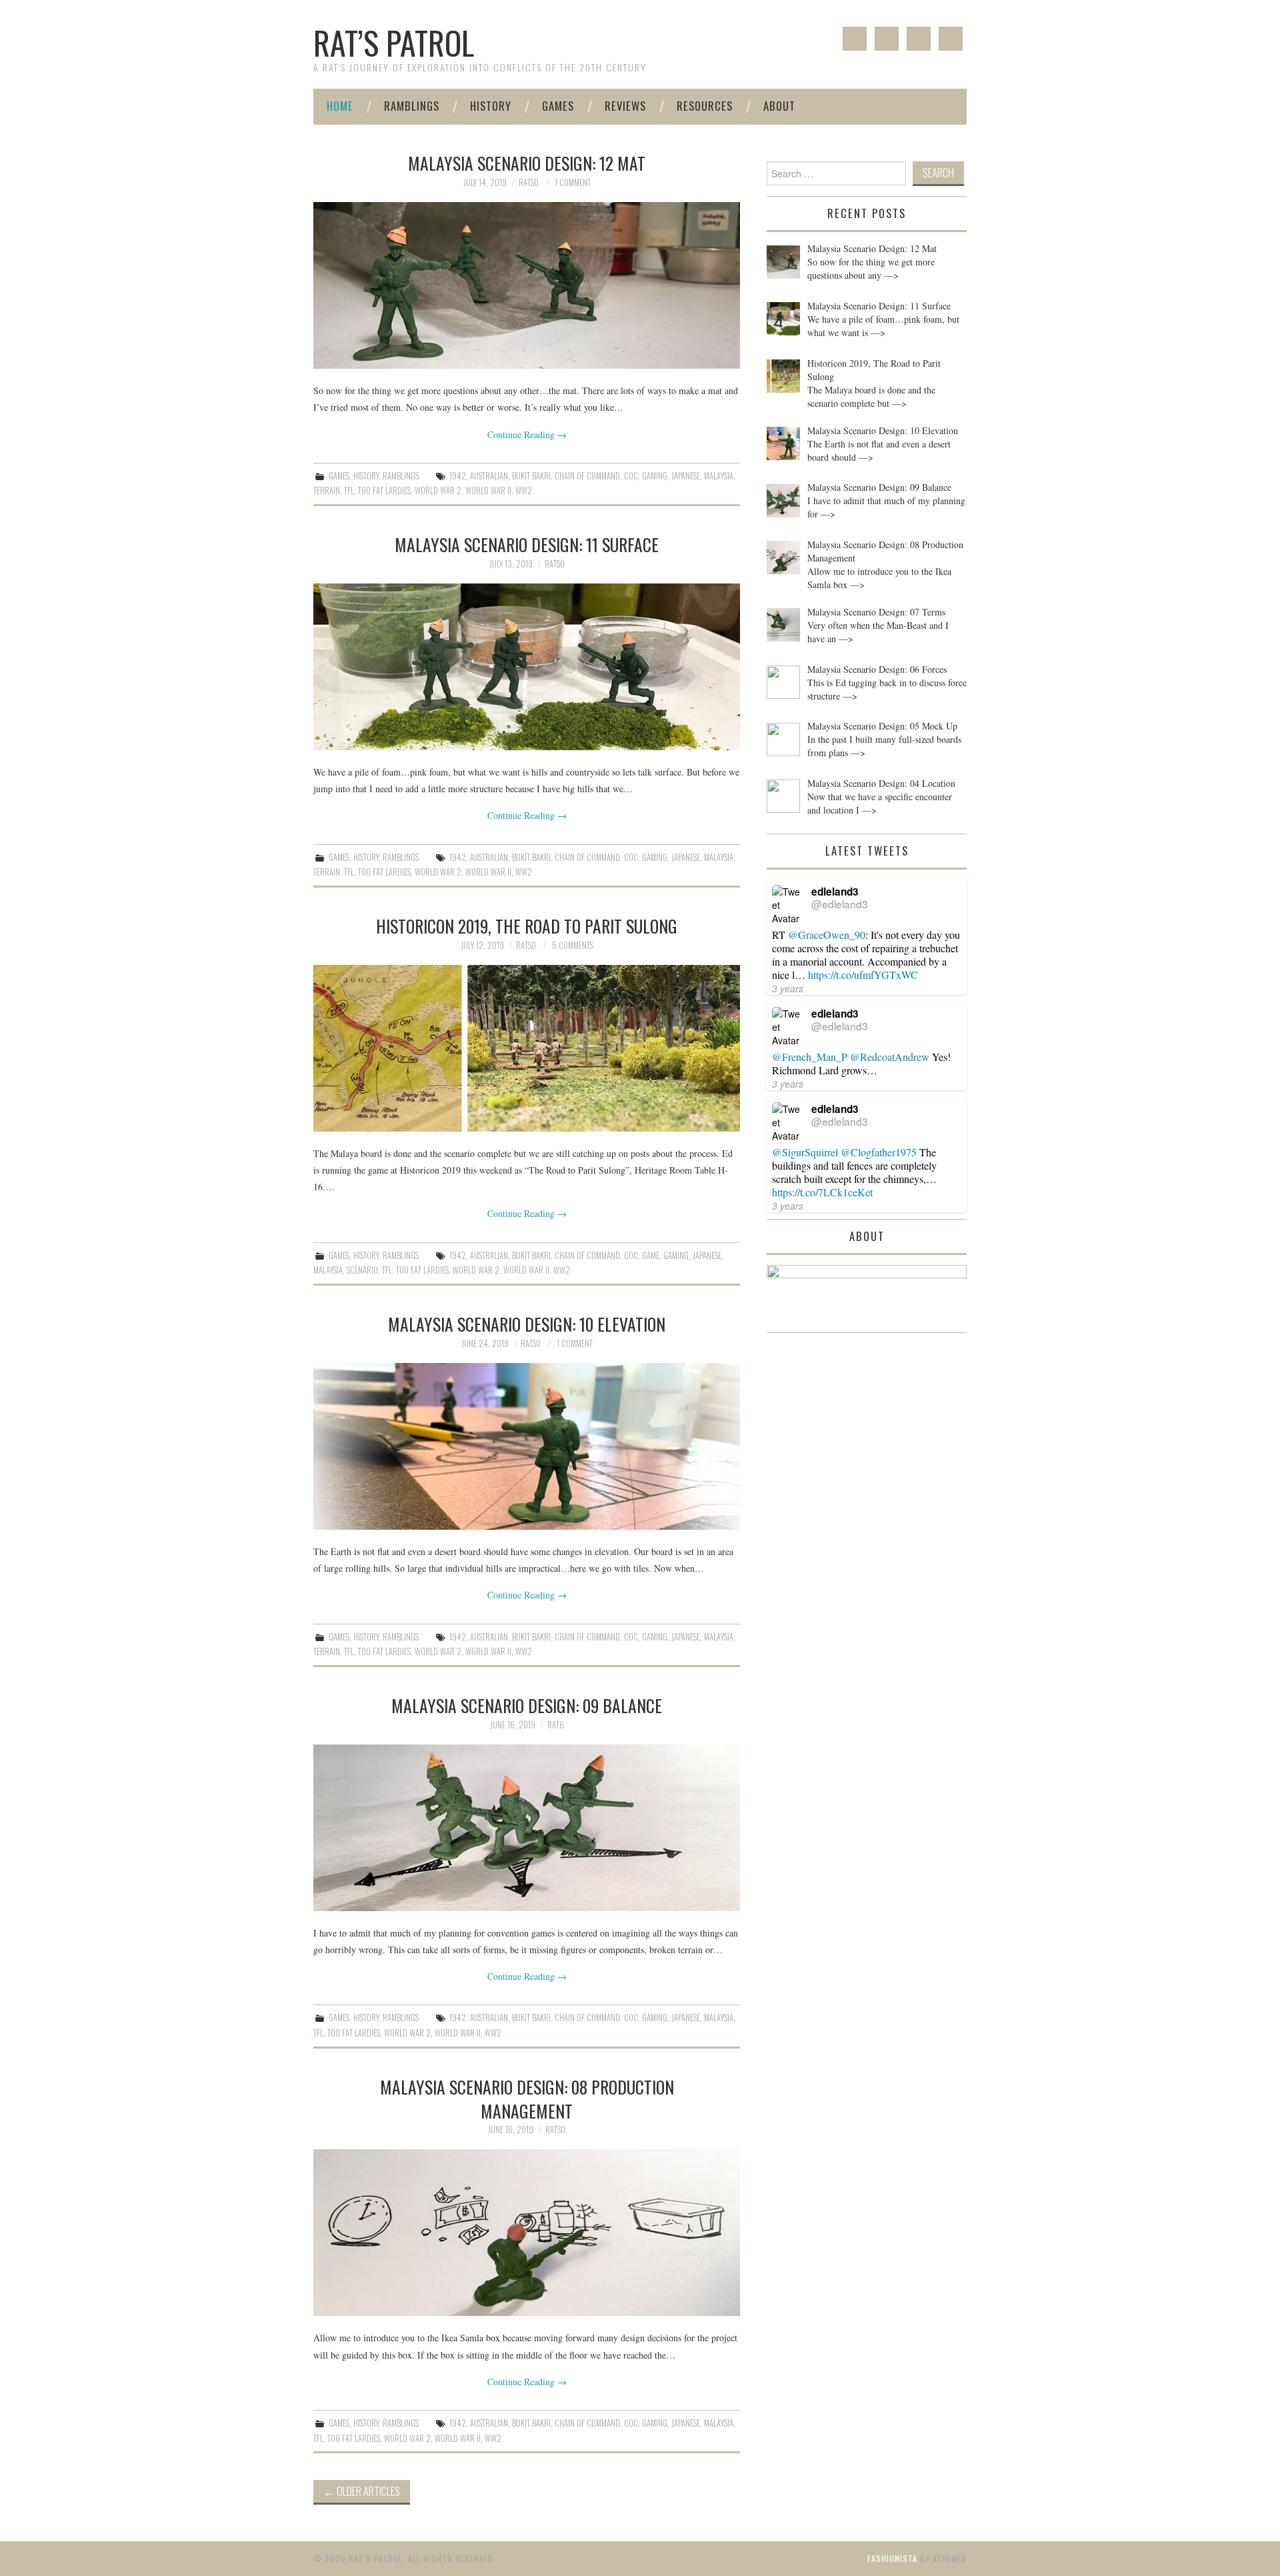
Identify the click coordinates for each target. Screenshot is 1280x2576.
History (491, 106)
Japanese (686, 476)
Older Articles (362, 2491)
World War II (488, 490)
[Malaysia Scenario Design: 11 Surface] (527, 667)
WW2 (524, 490)
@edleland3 (840, 904)
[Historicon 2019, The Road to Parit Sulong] (527, 1048)
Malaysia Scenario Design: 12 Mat (527, 163)
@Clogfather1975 (879, 1152)
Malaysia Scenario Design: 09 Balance (527, 1705)
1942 (458, 476)
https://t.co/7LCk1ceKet (822, 1192)
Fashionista (892, 2558)
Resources (705, 106)
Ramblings (412, 106)
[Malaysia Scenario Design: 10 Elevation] (527, 1446)
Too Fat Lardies (384, 490)
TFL (349, 490)
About (779, 106)
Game (651, 1255)
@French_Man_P (810, 1057)
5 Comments (573, 945)
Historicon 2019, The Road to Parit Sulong (527, 926)
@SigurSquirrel (805, 1152)
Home (340, 106)
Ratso (529, 182)
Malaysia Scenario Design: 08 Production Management (527, 2099)
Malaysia (719, 476)
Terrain (327, 490)
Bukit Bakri (531, 476)
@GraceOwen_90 (827, 935)
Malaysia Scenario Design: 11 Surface (527, 544)
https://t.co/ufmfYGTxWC (863, 975)
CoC (631, 476)
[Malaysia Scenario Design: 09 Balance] (527, 1828)
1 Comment (573, 182)
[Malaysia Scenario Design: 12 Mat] (527, 285)
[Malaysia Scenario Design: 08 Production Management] (527, 2233)
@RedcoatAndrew (890, 1057)
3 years (788, 988)
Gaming (655, 476)
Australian (489, 476)
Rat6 (556, 1725)
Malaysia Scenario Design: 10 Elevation (527, 1324)
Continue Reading (527, 434)
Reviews (625, 106)
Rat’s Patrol (394, 42)
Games (558, 106)
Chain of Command (587, 476)
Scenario (362, 1270)
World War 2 (438, 490)
